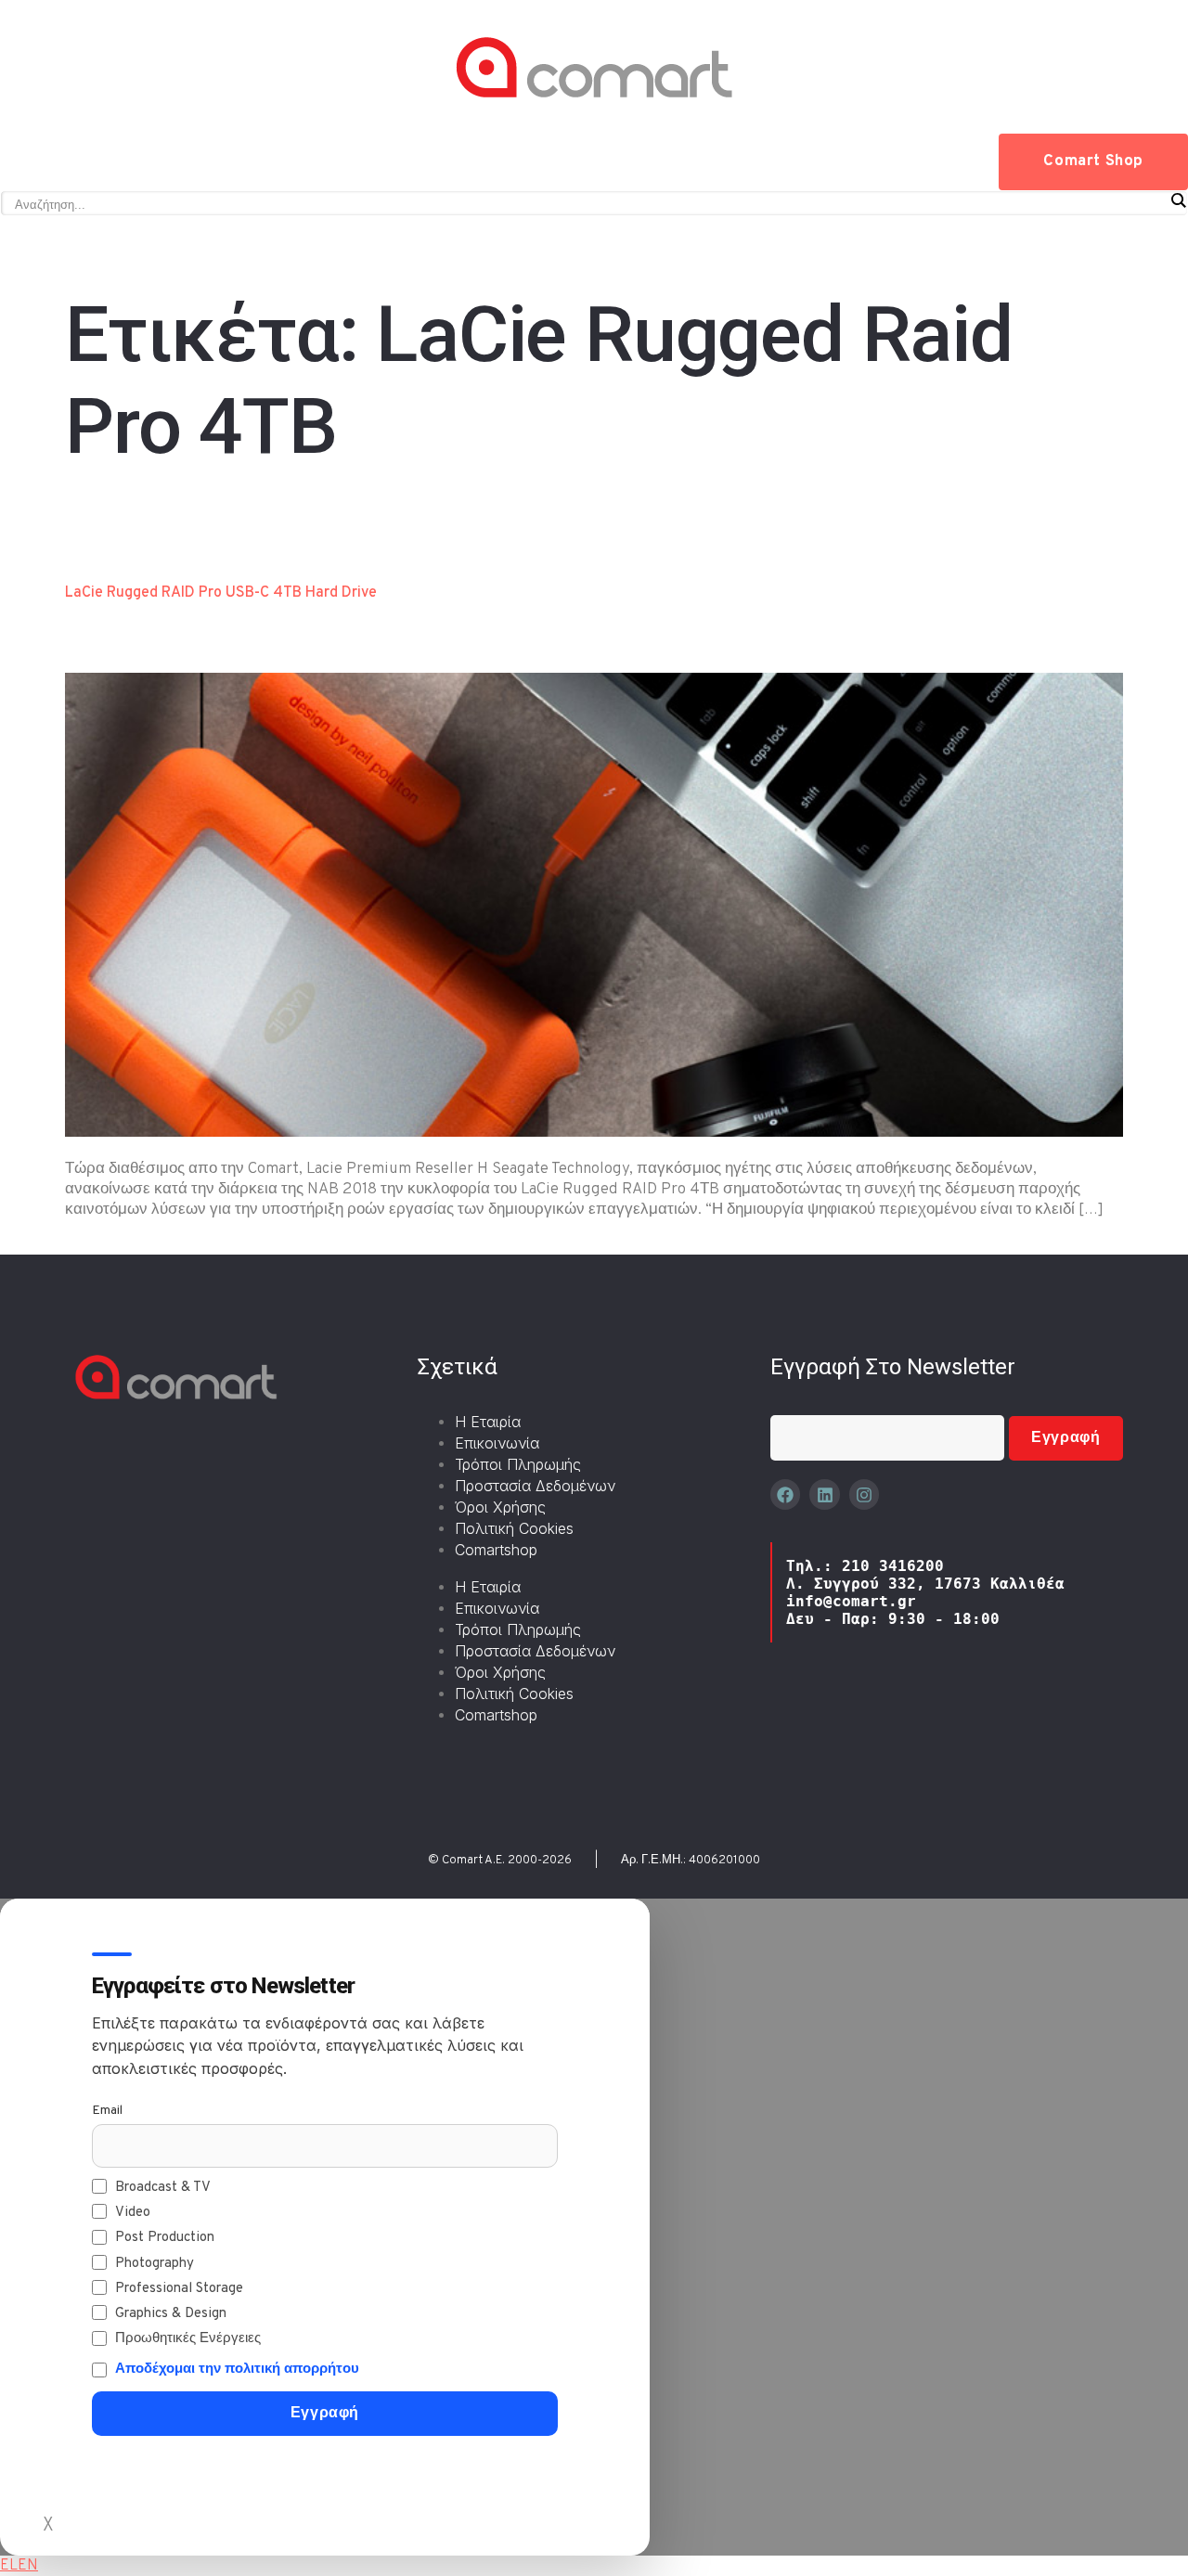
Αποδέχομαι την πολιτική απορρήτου (237, 2370)
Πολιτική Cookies (514, 1528)
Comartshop (496, 1550)
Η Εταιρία (488, 1422)
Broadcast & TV (163, 2188)
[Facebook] (785, 1494)
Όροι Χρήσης (500, 1507)
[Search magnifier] (1178, 200)
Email (107, 2111)
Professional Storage (179, 2289)
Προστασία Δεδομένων (535, 1486)
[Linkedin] (824, 1494)
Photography (155, 2264)
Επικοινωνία (497, 1443)
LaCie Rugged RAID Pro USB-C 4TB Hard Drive (221, 593)
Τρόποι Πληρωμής (518, 1464)
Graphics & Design (171, 2314)
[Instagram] (864, 1494)
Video (133, 2213)
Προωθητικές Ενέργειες (188, 2339)
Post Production (165, 2238)
